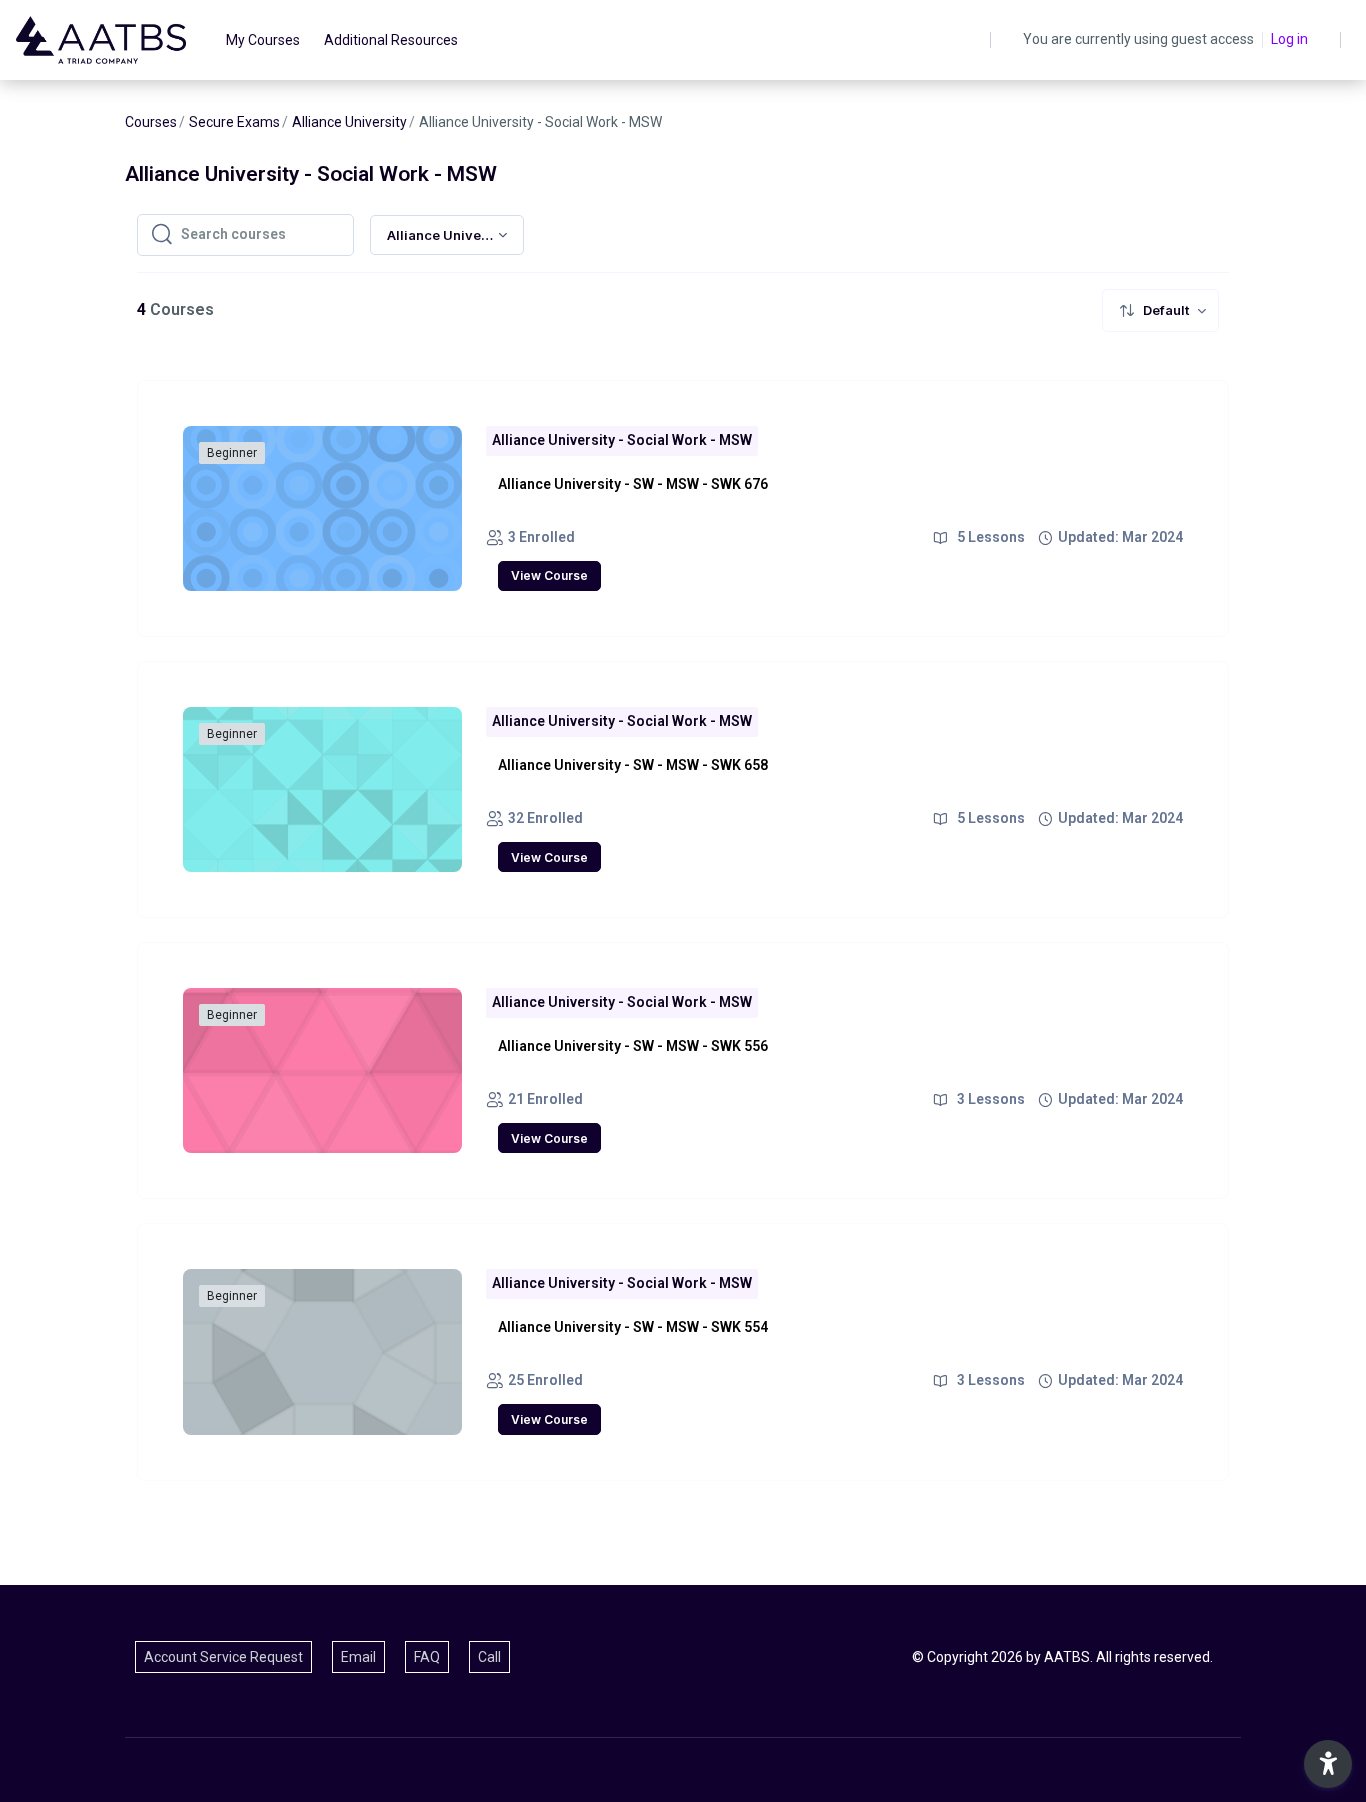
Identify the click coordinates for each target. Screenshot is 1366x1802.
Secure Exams (234, 122)
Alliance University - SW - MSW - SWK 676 (633, 484)
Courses (151, 122)
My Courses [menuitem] (263, 40)
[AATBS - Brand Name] (101, 40)
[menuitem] (1160, 310)
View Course (549, 575)
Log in (1289, 39)
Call (489, 1657)
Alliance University (349, 122)
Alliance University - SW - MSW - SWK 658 (633, 765)
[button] (1328, 1764)
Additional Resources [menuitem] (391, 40)
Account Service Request (223, 1657)
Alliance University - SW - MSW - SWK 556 (633, 1046)
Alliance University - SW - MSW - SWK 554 (633, 1327)
